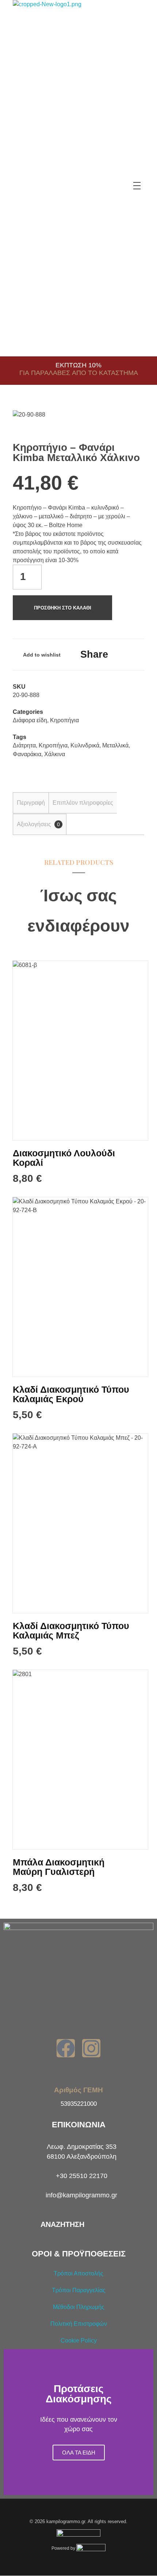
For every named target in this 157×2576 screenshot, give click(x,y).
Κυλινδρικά (85, 745)
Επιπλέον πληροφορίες (83, 803)
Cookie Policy (79, 2341)
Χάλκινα (55, 754)
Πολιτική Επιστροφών (79, 2324)
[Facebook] (66, 2048)
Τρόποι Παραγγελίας (79, 2290)
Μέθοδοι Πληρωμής (79, 2307)
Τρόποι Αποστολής (78, 2273)
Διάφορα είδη (30, 720)
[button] (11, 2422)
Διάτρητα (24, 745)
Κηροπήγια (64, 720)
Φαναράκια (27, 754)
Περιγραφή (31, 803)
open (131, 423)
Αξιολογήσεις (38, 824)
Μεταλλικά (115, 745)
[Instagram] (91, 2048)
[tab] (31, 803)
